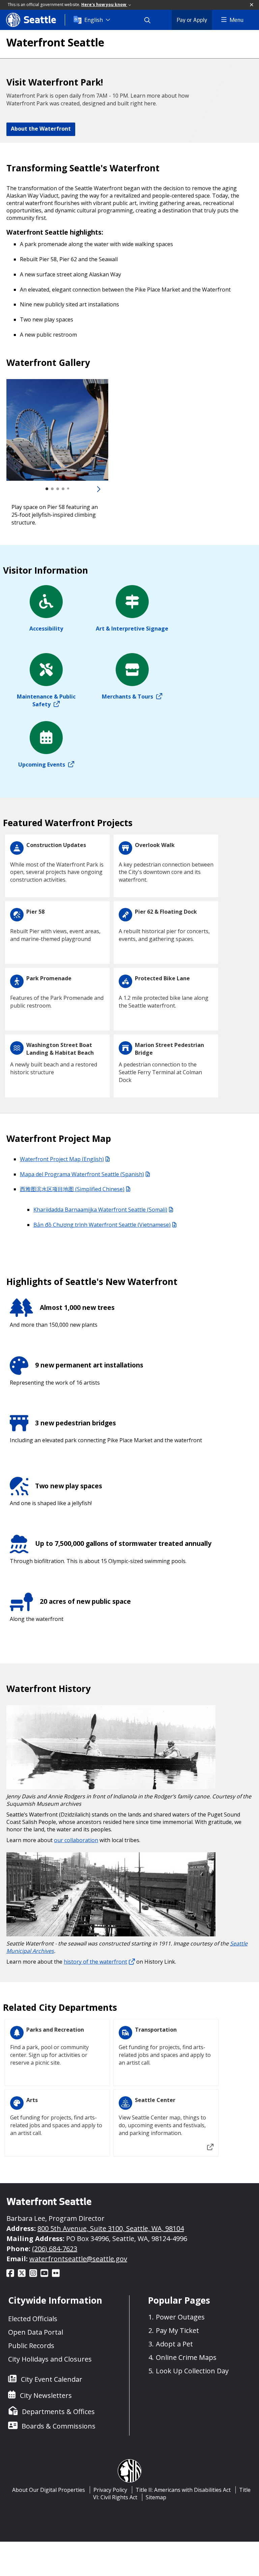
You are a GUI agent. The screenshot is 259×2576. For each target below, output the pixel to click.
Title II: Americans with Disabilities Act (183, 2490)
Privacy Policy (110, 2490)
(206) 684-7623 (55, 2249)
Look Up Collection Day (192, 2371)
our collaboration (76, 1840)
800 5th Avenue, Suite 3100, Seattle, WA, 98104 (111, 2228)
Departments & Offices (58, 2412)
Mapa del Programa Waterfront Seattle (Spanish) (82, 1174)
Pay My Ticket (177, 2330)
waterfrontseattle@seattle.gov (78, 2259)
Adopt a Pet (174, 2344)
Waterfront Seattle (55, 42)
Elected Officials (33, 2319)
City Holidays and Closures (50, 2359)
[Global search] (151, 20)
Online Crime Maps (186, 2357)
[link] (57, 430)
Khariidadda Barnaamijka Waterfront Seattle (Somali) (100, 1210)
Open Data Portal (36, 2332)
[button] (252, 5)
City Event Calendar (52, 2379)
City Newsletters (46, 2395)
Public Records (31, 2346)
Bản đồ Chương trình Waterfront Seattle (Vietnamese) (102, 1225)
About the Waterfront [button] (41, 129)
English (94, 20)
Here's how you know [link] (104, 5)
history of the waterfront (95, 1962)
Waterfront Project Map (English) (62, 1159)
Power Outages (180, 2317)
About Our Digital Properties (49, 2490)
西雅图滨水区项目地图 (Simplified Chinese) (72, 1189)
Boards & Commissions (59, 2426)
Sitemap (156, 2497)
